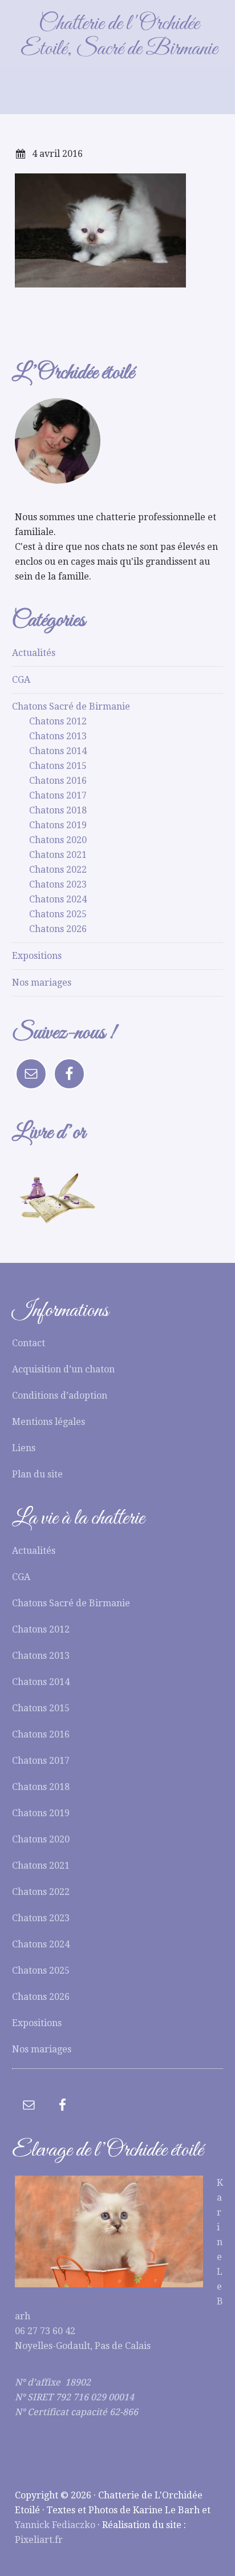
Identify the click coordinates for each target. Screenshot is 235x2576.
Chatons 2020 (58, 840)
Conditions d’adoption (60, 1396)
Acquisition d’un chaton (63, 1369)
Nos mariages (42, 983)
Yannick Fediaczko (55, 2525)
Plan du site (37, 1474)
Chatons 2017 (58, 795)
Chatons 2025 (58, 914)
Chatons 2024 (58, 899)
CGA (21, 680)
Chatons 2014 (58, 751)
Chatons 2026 (58, 929)
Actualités (34, 653)
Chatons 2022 (58, 870)
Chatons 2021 (58, 855)
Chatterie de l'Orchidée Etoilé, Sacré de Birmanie (119, 37)
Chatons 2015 (58, 766)
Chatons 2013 (58, 736)
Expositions (37, 956)
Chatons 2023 (58, 884)
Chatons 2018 (58, 810)
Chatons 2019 (58, 825)
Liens (24, 1448)
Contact (29, 1343)
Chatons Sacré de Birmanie (71, 706)
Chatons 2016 (58, 781)
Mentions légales (48, 1422)
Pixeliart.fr (39, 2540)
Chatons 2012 (58, 721)
